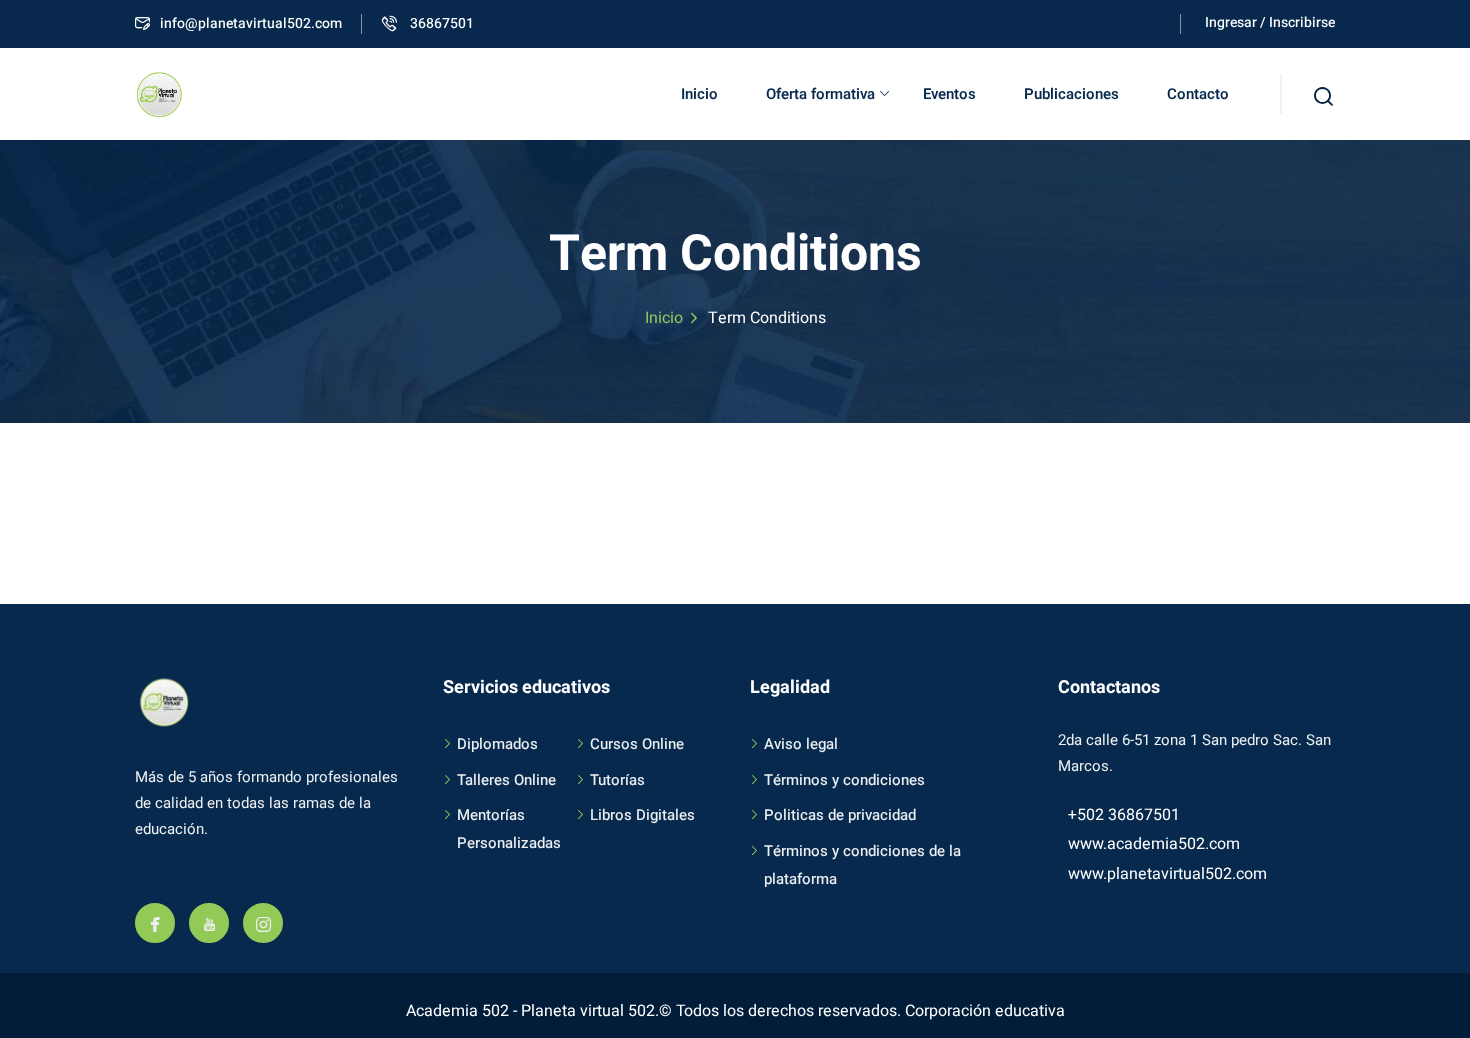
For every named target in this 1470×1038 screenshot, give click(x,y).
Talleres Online (506, 780)
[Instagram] (263, 923)
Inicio (699, 94)
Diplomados (497, 744)
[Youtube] (209, 923)
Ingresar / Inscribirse (1270, 22)
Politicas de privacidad (840, 815)
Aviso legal (801, 744)
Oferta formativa (820, 94)
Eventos (949, 94)
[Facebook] (155, 923)
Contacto (1198, 94)
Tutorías (617, 780)
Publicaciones (1071, 94)
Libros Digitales (642, 815)
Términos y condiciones (844, 780)
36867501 (440, 23)
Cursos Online (637, 744)
